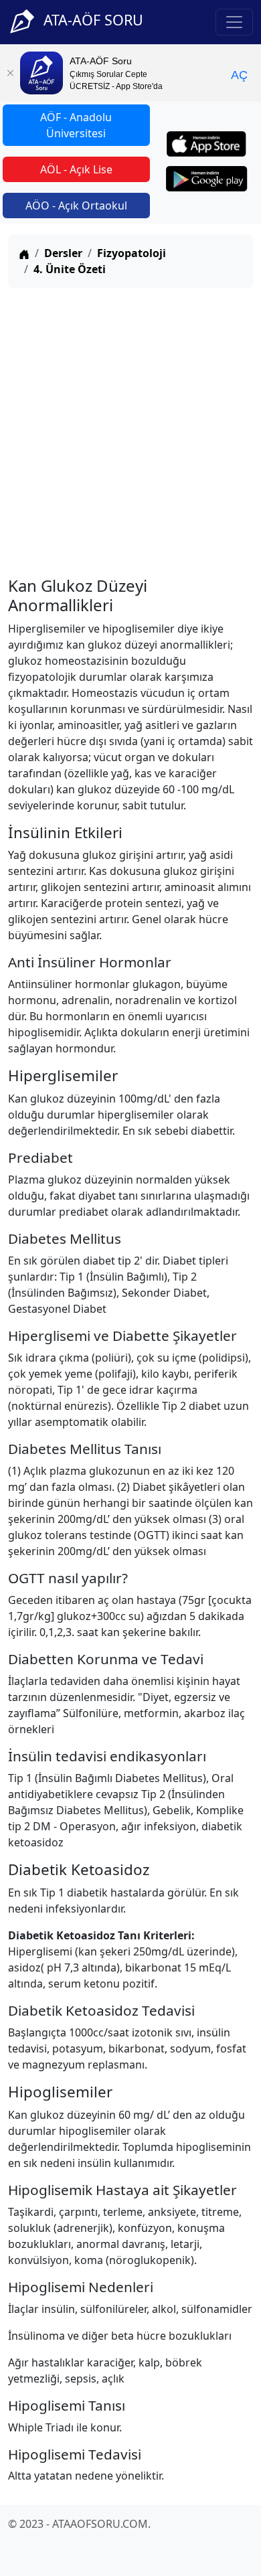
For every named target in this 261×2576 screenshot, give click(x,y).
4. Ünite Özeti (70, 269)
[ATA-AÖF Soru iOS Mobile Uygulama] (206, 144)
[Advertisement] (130, 429)
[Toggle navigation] (234, 22)
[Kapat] (10, 73)
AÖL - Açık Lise (76, 169)
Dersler (63, 253)
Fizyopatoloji (132, 253)
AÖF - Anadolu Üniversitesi (76, 125)
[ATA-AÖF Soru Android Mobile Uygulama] (207, 179)
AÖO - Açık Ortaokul (76, 206)
